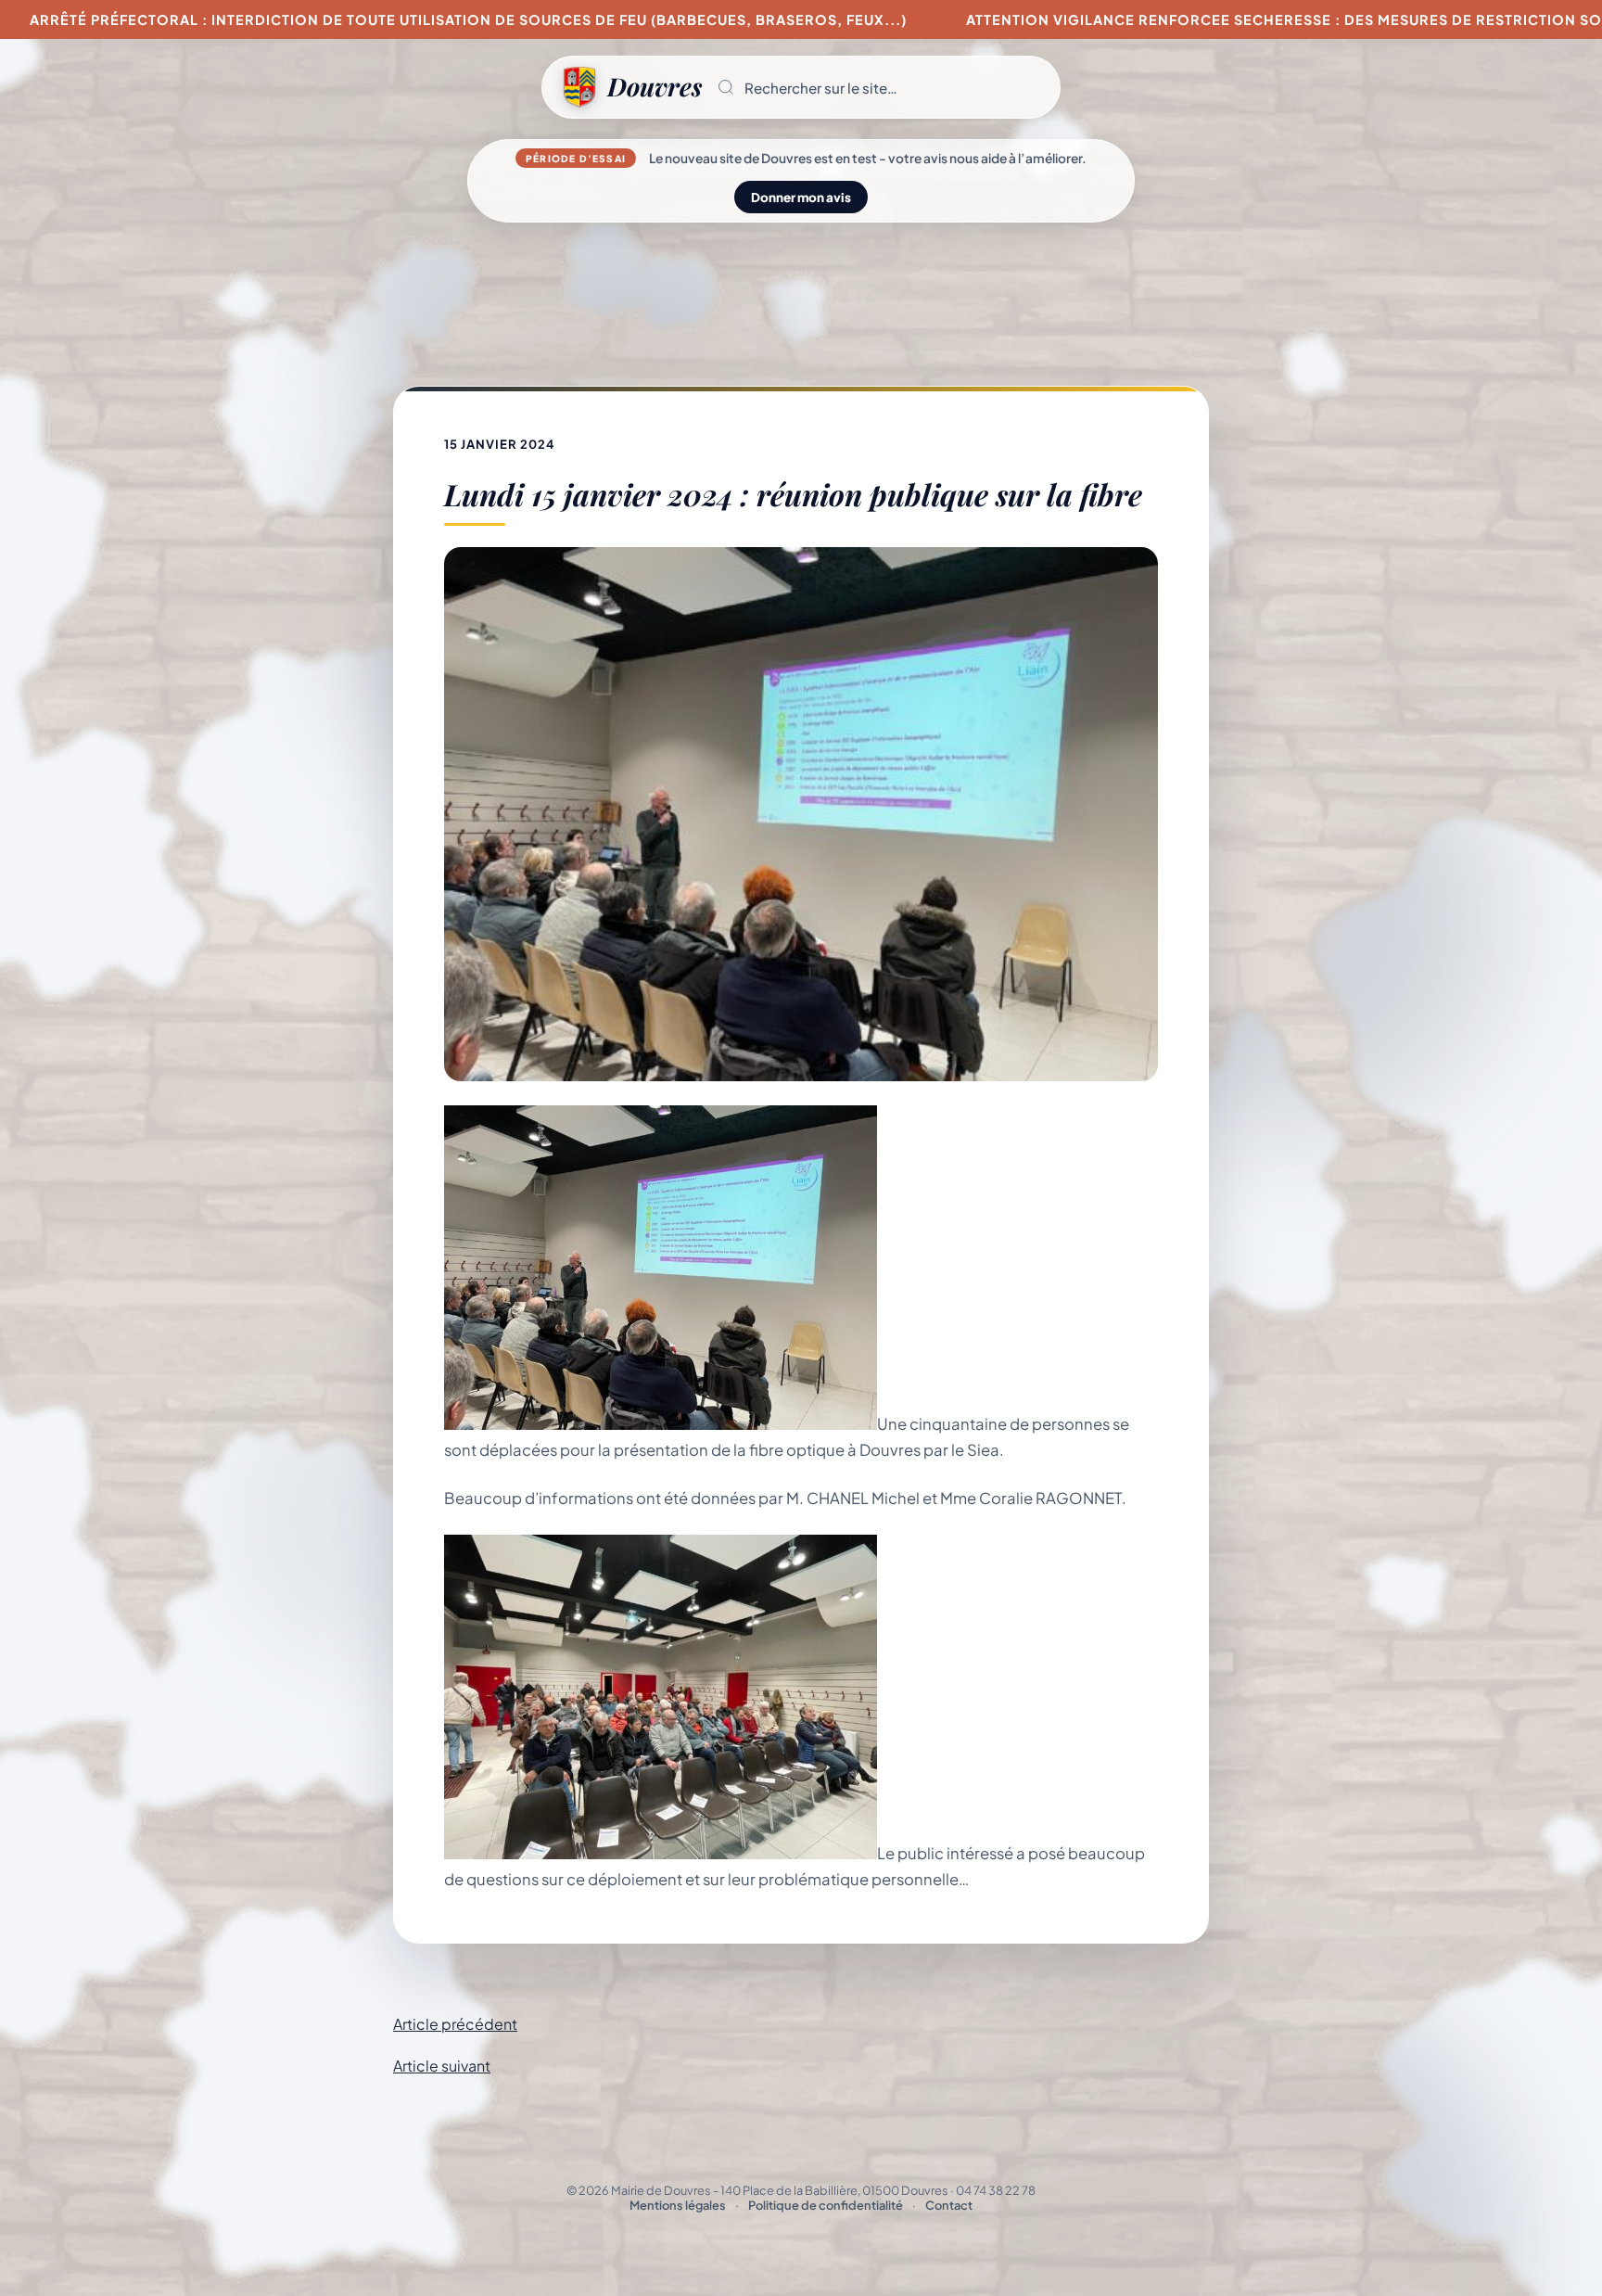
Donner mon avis (801, 197)
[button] (881, 87)
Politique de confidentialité (826, 2205)
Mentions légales (678, 2205)
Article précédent (455, 2024)
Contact (949, 2205)
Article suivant (442, 2066)
